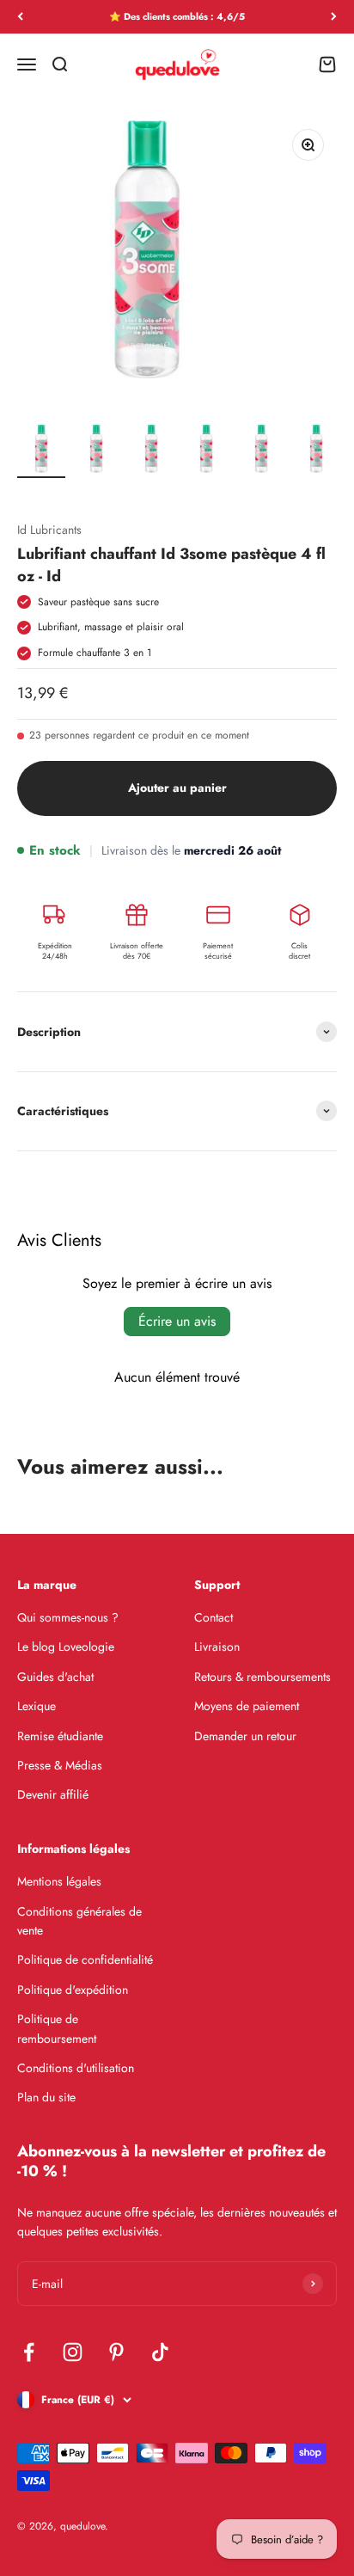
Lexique (37, 1706)
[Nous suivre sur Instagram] (73, 2352)
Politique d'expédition (73, 1990)
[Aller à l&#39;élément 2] (96, 450)
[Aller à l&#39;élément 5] (261, 450)
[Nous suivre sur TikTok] (160, 2352)
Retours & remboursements (262, 1677)
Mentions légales (59, 1881)
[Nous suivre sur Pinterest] (116, 2352)
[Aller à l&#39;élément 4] (206, 450)
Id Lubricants (49, 530)
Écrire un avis (177, 1321)
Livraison (217, 1647)
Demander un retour (245, 1736)
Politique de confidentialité (85, 1960)
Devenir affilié (53, 1794)
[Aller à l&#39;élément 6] (316, 450)
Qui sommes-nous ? (68, 1617)
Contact (214, 1617)
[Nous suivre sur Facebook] (29, 2352)
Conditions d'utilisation (76, 2068)
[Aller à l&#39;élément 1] (41, 450)
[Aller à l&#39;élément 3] (151, 450)
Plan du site (46, 2097)
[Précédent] (20, 17)
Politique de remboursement (57, 2028)
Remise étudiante (60, 1736)
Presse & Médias (60, 1765)
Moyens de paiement (247, 1706)
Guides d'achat (55, 1677)
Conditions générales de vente (79, 1921)
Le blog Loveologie (66, 1647)
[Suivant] (334, 17)
